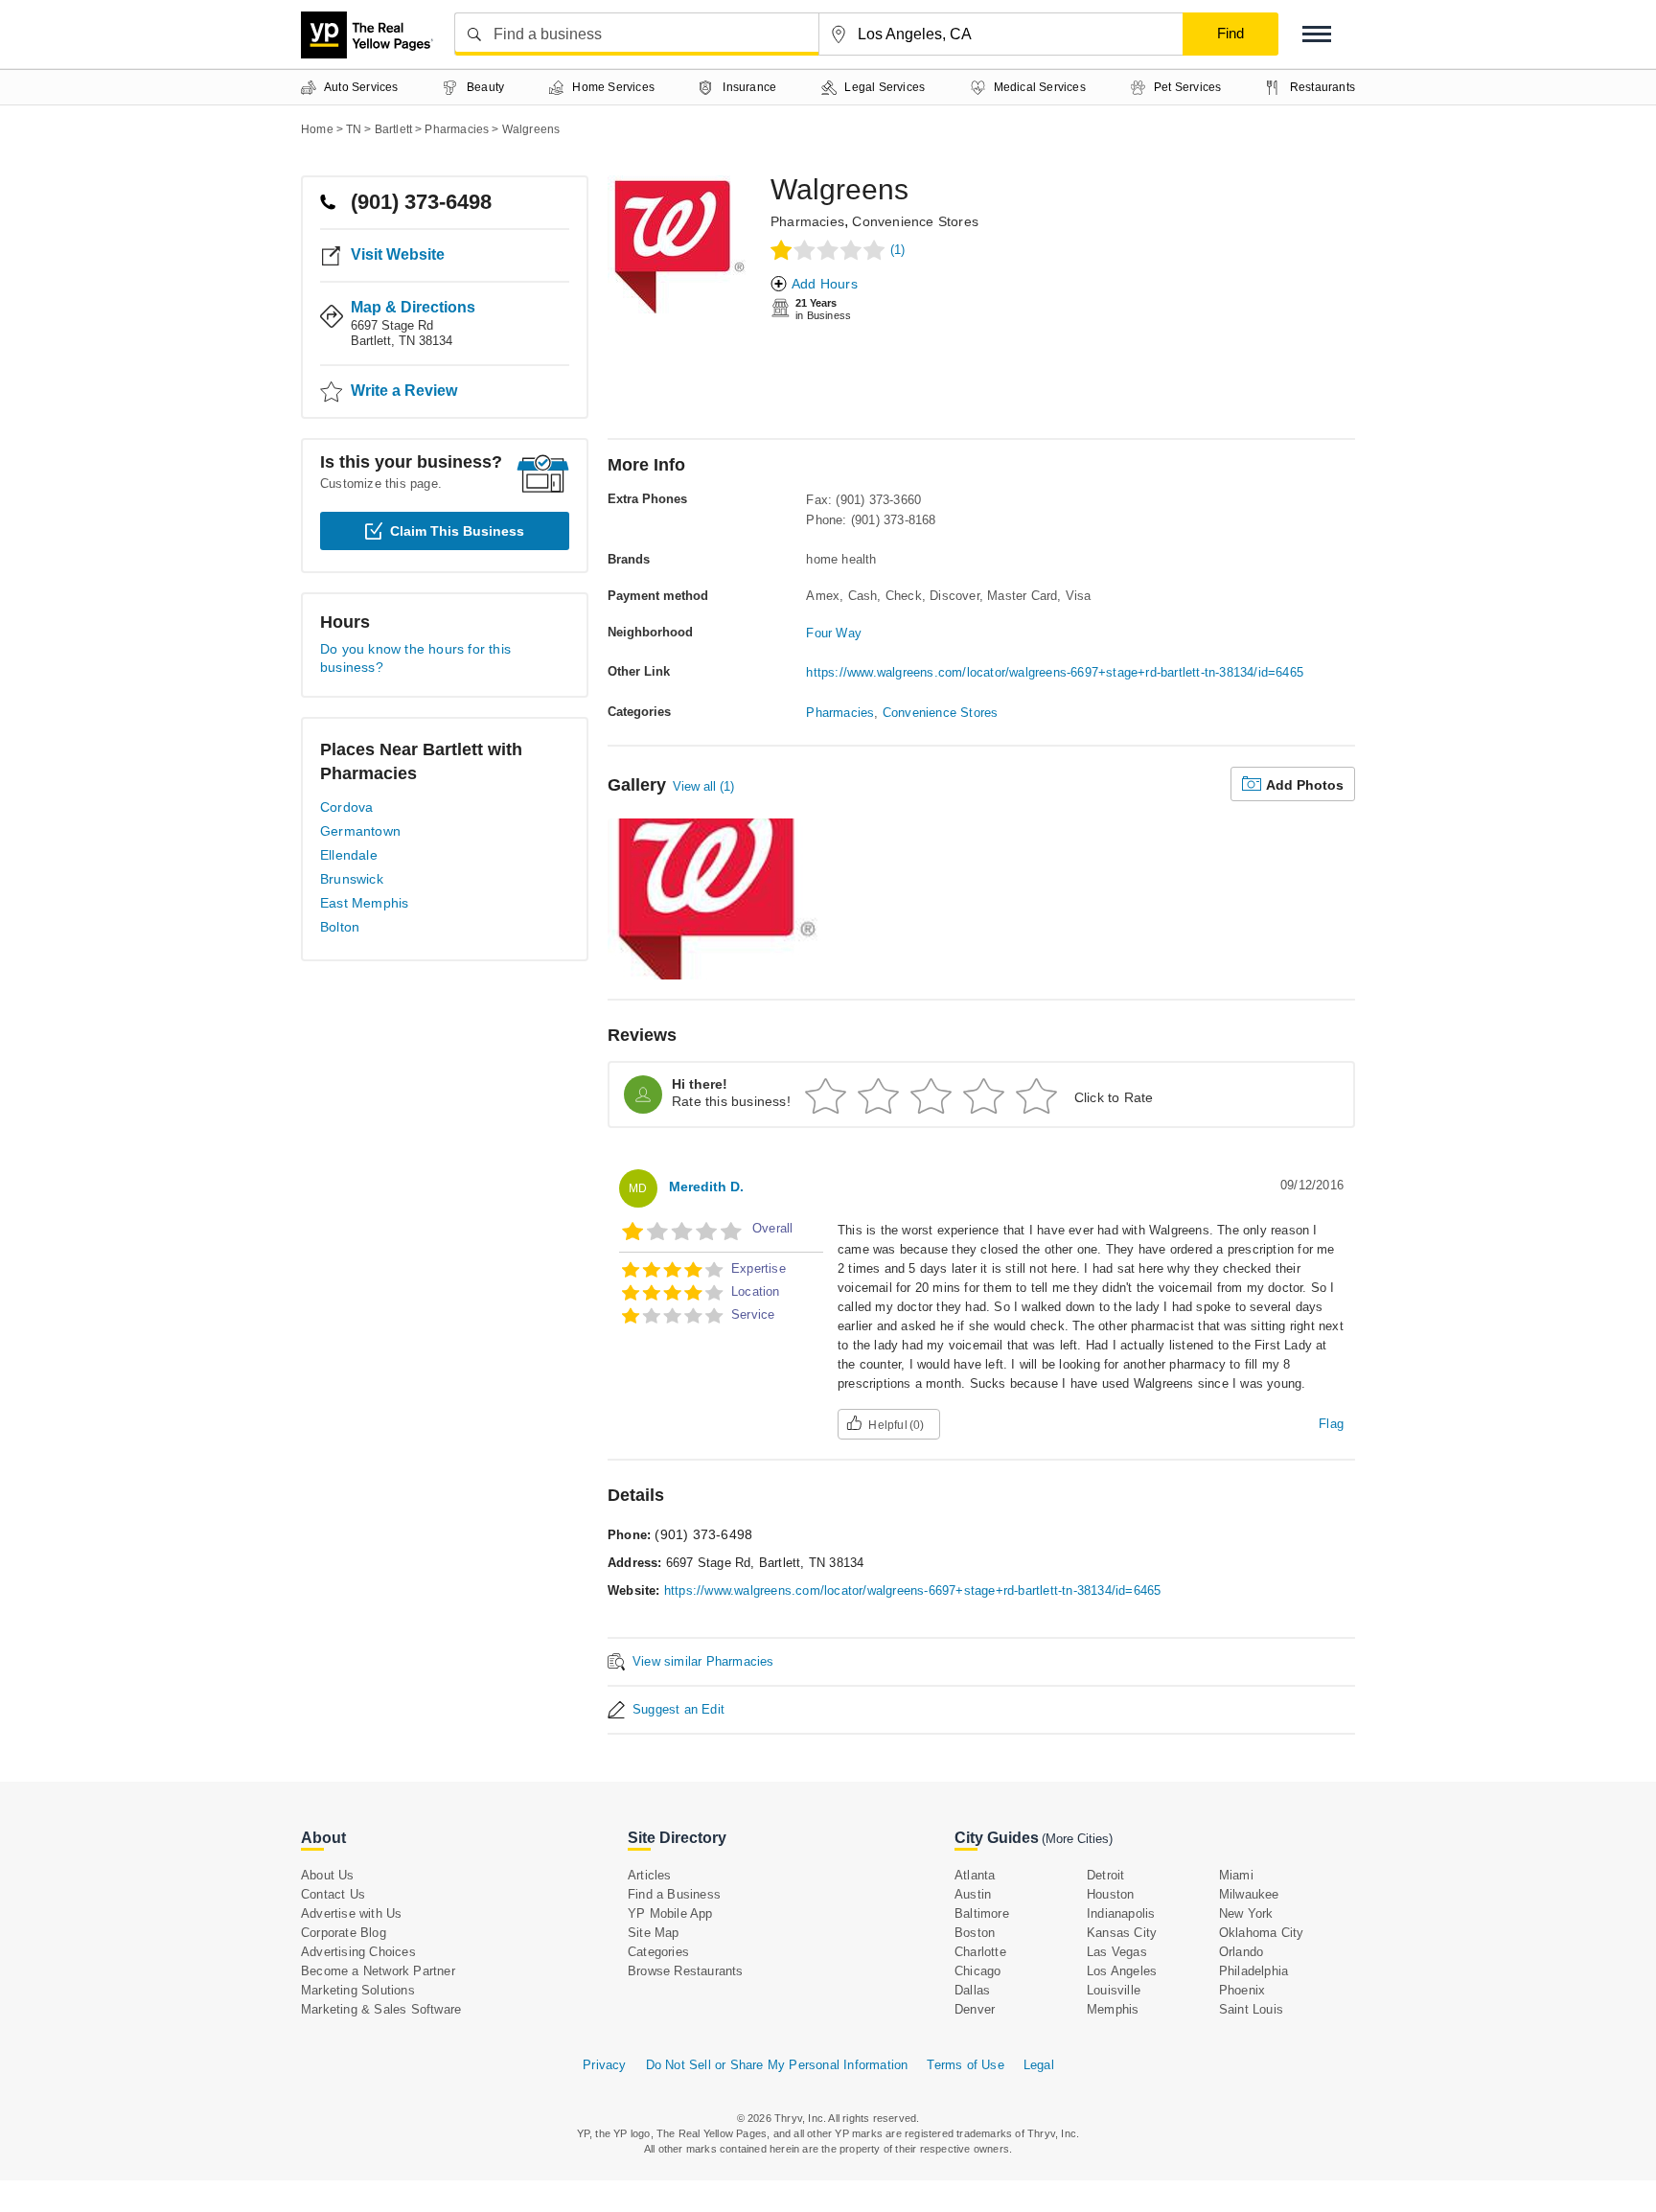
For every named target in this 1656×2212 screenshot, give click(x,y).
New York (1246, 1913)
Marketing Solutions (358, 1990)
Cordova (346, 807)
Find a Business (674, 1894)
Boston (975, 1933)
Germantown (360, 831)
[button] (1317, 34)
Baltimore (982, 1913)
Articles (650, 1875)
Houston (1110, 1894)
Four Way (834, 633)
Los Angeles (1122, 1971)
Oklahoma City (1262, 1933)
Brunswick (352, 879)
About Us (328, 1875)
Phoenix (1242, 1990)
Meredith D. (706, 1187)
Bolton (340, 927)
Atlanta (975, 1875)
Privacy (604, 2065)
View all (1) (703, 786)
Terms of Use (965, 2065)
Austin (973, 1894)
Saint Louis (1251, 2009)
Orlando (1241, 1952)
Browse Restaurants (686, 1971)
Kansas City (1122, 1933)
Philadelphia (1253, 1971)
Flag (1331, 1424)
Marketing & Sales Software (381, 2009)
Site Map (654, 1933)
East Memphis (364, 903)
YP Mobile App (670, 1913)
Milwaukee (1249, 1894)
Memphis (1113, 2009)
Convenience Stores (915, 221)
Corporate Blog (344, 1933)
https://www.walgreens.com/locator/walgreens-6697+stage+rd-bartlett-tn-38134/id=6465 (1055, 672)
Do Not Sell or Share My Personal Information (777, 2065)
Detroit (1105, 1875)
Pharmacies (807, 221)
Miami (1236, 1875)
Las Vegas (1117, 1952)
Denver (975, 2009)
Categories (658, 1952)
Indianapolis (1121, 1913)
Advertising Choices (358, 1952)
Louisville (1114, 1990)
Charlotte (980, 1952)
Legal (1039, 2065)
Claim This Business (457, 531)
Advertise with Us (351, 1913)
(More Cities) (1077, 1839)
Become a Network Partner (378, 1971)
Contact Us (333, 1894)
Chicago (977, 1971)
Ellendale (349, 855)
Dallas (972, 1990)
